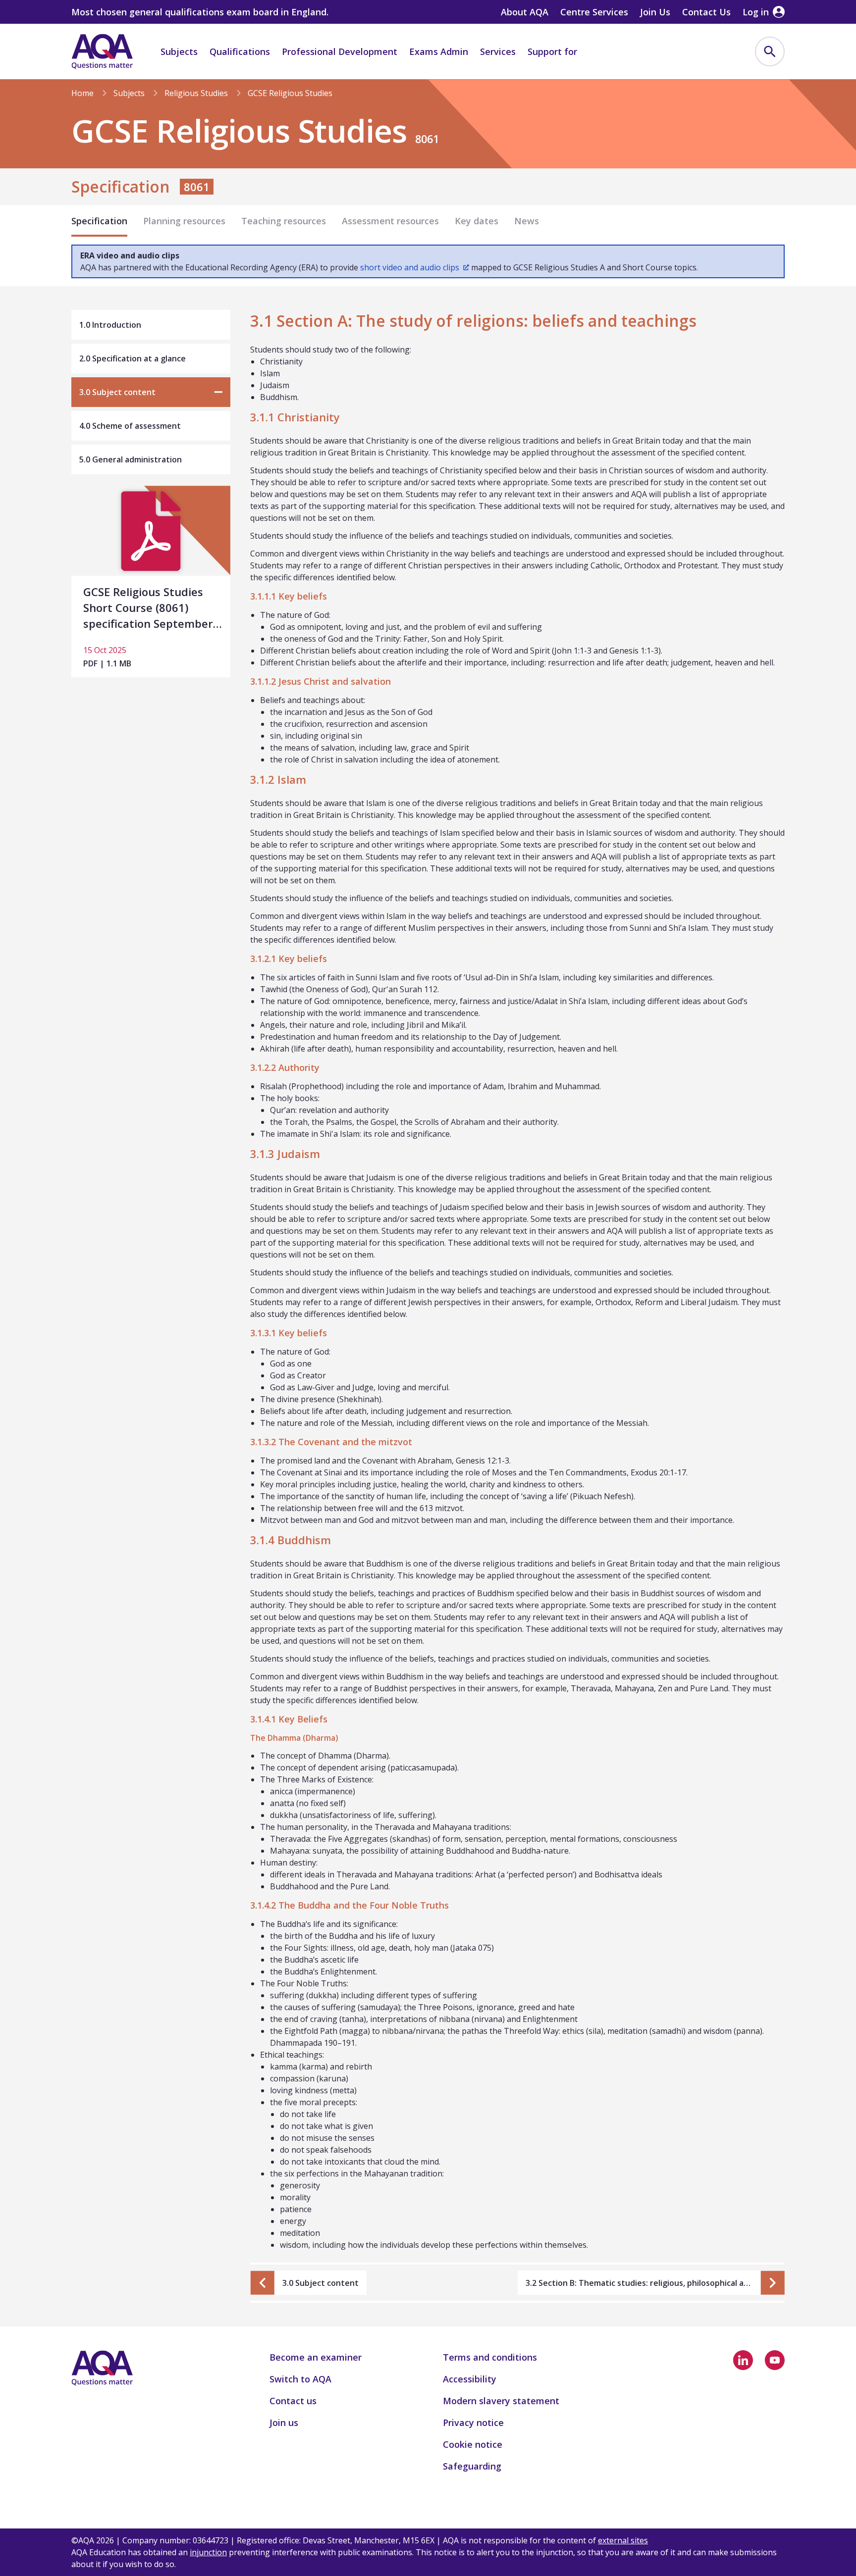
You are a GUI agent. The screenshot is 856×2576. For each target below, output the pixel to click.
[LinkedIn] (743, 2360)
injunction (208, 2552)
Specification (99, 221)
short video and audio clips (410, 267)
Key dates (477, 221)
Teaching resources (284, 221)
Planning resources (184, 221)
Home (82, 93)
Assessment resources (390, 221)
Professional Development (340, 51)
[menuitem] (770, 51)
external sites (623, 2540)
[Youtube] (775, 2360)
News (527, 221)
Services (498, 51)
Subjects (179, 51)
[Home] (102, 51)
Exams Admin (439, 51)
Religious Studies (196, 93)
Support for (552, 51)
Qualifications (240, 51)
